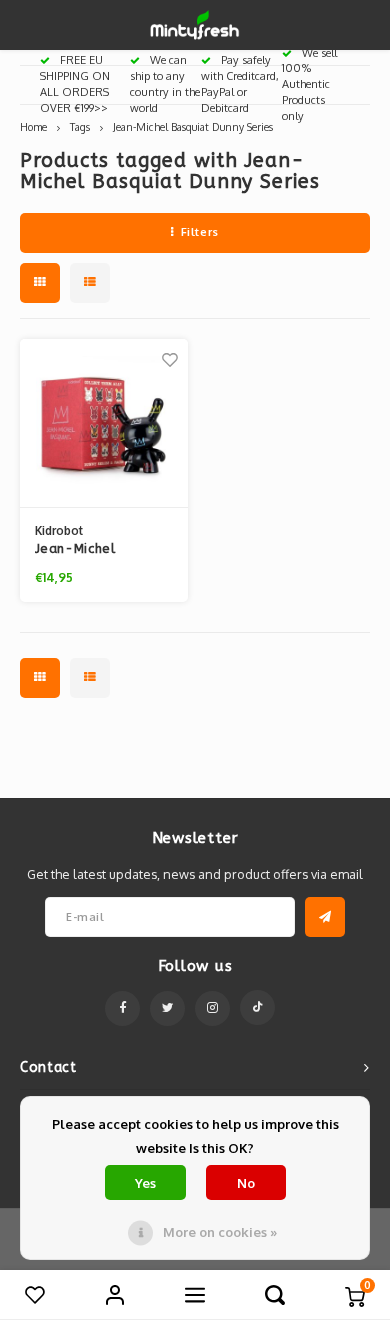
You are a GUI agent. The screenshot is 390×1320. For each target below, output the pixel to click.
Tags (80, 126)
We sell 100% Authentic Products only (309, 84)
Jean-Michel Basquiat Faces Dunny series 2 (86, 550)
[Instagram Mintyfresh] (212, 1008)
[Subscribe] (325, 917)
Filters (200, 232)
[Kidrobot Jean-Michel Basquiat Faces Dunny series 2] (104, 423)
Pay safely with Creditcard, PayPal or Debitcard (240, 83)
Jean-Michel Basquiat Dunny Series (193, 126)
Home (33, 126)
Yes (145, 1183)
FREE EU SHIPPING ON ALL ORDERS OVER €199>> (75, 83)
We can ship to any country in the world (165, 83)
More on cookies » (220, 1232)
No (246, 1183)
